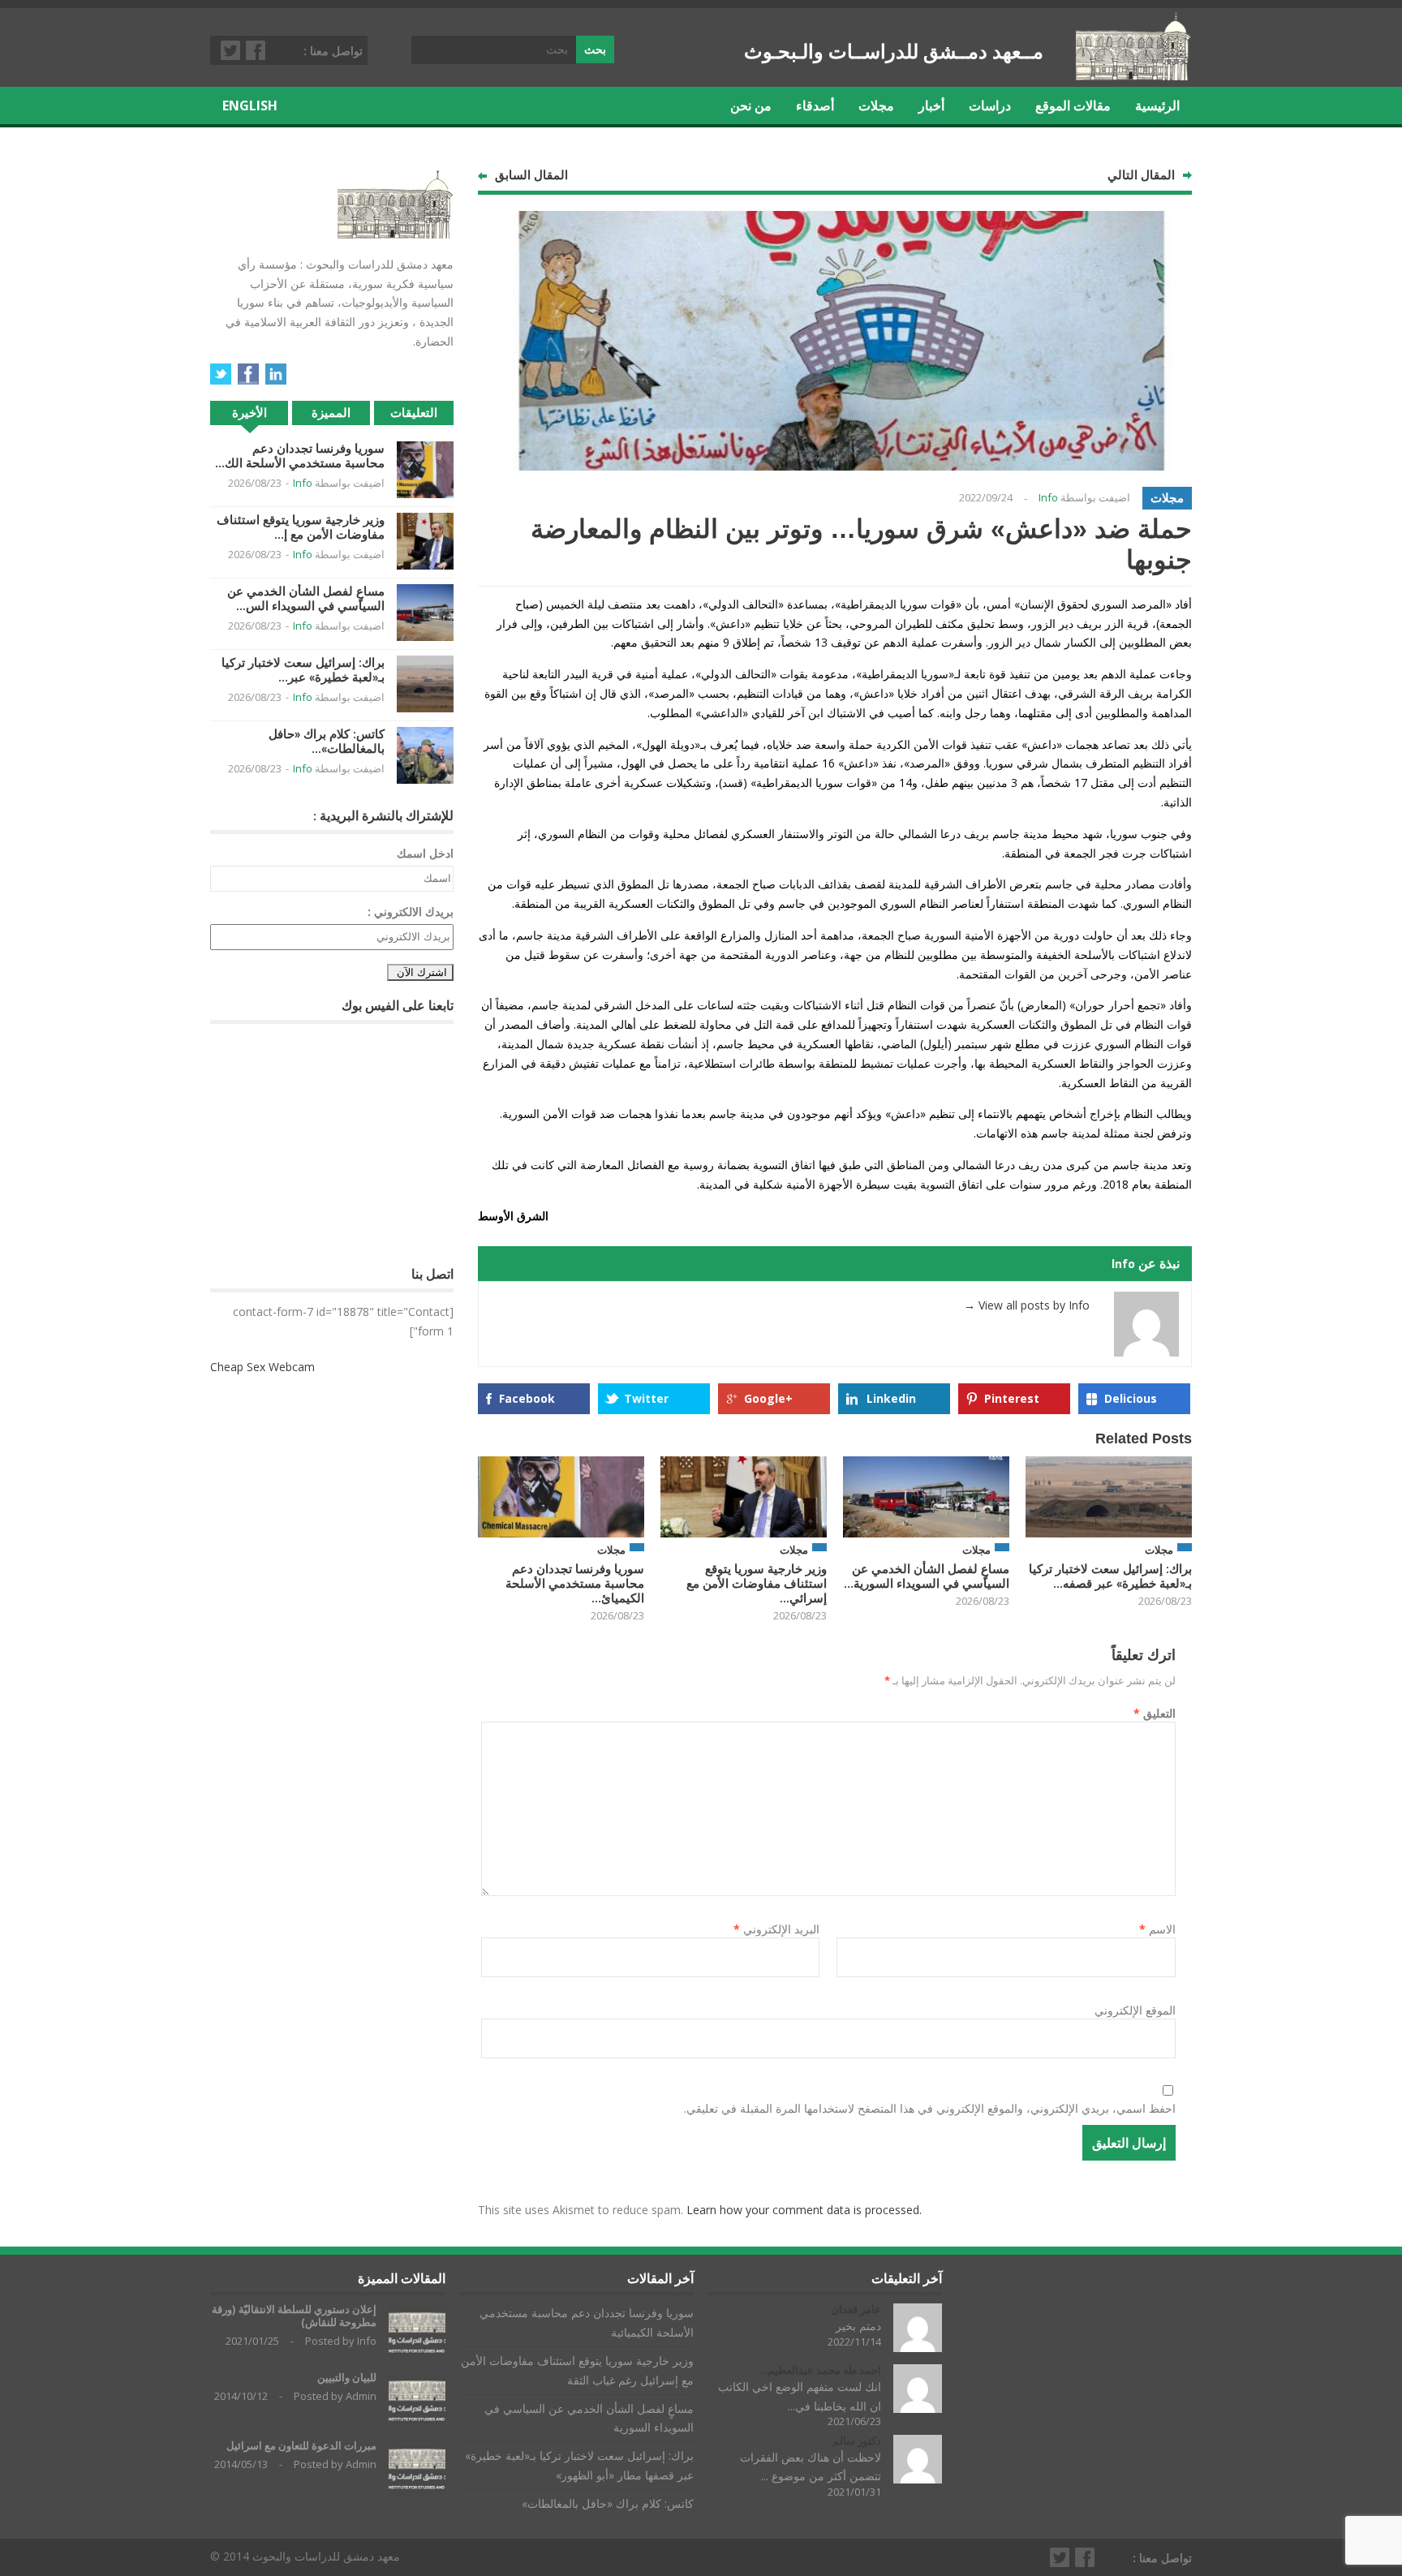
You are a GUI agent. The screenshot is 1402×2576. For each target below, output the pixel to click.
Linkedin (891, 1398)
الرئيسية (1157, 105)
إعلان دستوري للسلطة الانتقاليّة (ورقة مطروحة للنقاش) (294, 2316)
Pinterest (1012, 1398)
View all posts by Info (1027, 1305)
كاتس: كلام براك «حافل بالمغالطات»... (327, 741)
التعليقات (414, 413)
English (250, 105)
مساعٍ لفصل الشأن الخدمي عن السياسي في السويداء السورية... (927, 1576)
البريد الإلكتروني (776, 1929)
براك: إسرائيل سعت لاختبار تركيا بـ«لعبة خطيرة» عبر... (303, 670)
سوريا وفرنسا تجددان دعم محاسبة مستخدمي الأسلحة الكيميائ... (575, 1583)
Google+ (768, 1398)
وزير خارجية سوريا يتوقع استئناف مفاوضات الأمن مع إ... (301, 527)
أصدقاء (815, 105)
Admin (361, 2396)
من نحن (751, 105)
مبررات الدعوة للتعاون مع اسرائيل (301, 2446)
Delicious (1131, 1398)
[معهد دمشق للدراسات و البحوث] (1134, 74)
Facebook (256, 50)
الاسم (1157, 1929)
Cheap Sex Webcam (262, 1367)
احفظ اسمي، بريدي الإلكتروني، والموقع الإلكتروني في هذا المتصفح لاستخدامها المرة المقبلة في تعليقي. (930, 2108)
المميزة (331, 413)
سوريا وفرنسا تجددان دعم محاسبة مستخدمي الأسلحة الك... (300, 456)
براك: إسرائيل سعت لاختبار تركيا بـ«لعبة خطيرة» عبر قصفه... (1110, 1576)
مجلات (876, 105)
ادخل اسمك (425, 853)
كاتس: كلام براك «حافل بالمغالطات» (608, 2503)
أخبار (931, 105)
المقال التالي (1141, 175)
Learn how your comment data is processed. (804, 2210)
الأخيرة (249, 413)
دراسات (990, 105)
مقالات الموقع (1073, 105)
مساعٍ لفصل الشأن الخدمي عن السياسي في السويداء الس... (306, 598)
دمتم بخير (858, 2326)
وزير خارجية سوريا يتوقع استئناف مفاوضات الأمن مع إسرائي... (757, 1583)
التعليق (1155, 1713)
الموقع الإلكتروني (1135, 2010)
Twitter (231, 50)
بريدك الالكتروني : (411, 912)
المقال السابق (531, 175)
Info (1048, 497)
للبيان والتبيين (347, 2378)
